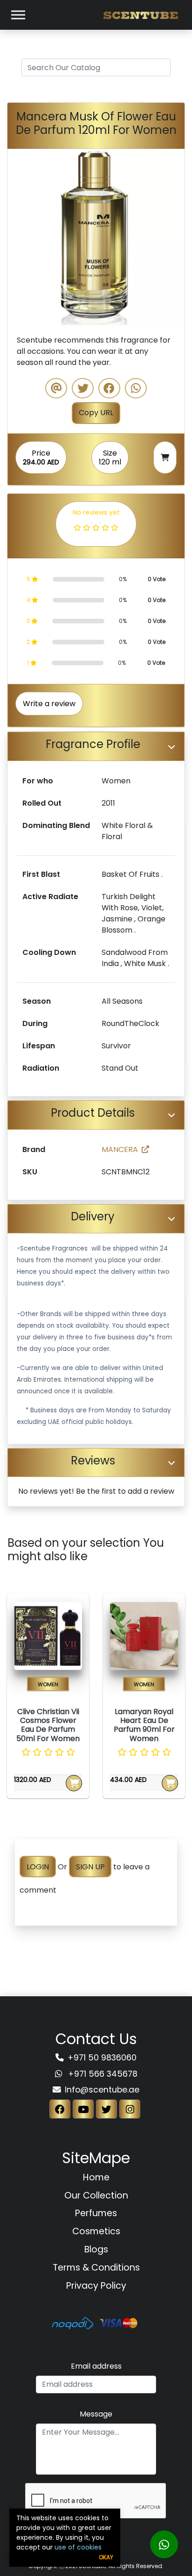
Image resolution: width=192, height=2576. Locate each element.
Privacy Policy (96, 2286)
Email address (96, 2366)
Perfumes (96, 2213)
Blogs (96, 2249)
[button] (21, 237)
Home (96, 2177)
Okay (106, 2557)
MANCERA (120, 1149)
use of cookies (78, 2547)
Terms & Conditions (96, 2268)
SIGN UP (90, 1867)
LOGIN (38, 1867)
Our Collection (96, 2195)
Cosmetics (96, 2231)
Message (96, 2414)
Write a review (49, 704)
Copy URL (96, 413)
